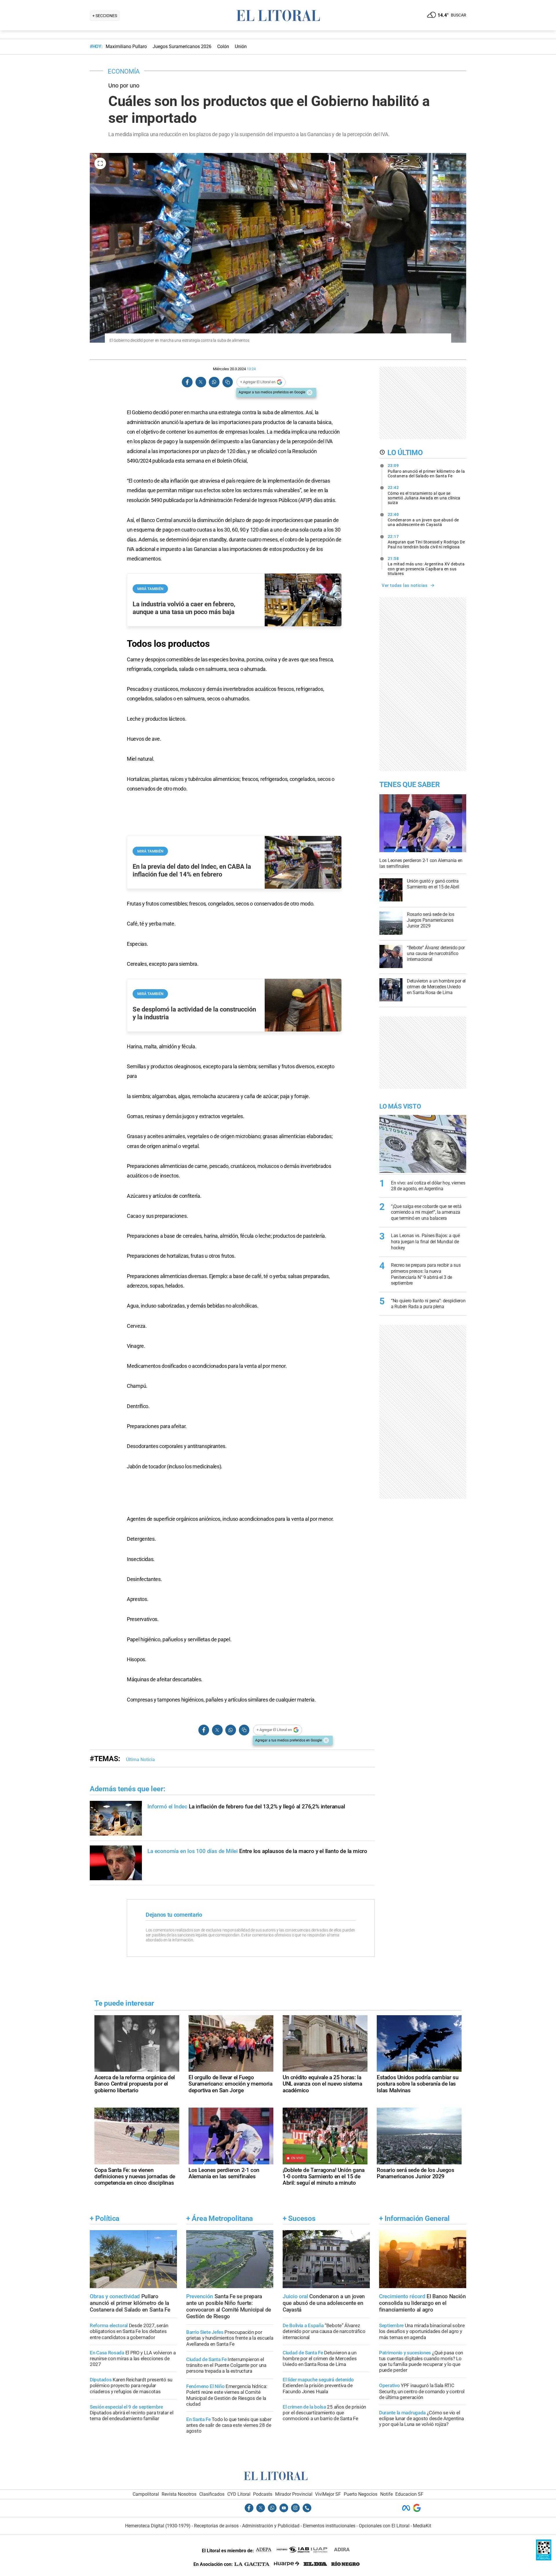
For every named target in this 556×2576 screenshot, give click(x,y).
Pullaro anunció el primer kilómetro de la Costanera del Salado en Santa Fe (426, 471)
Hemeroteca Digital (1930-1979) (158, 2526)
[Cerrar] (310, 392)
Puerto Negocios (361, 2494)
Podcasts (263, 2494)
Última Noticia (140, 1760)
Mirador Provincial (294, 2494)
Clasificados (212, 2494)
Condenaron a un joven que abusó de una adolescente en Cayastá (423, 520)
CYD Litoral (239, 2494)
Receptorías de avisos (216, 2526)
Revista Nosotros (179, 2494)
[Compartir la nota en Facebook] (187, 382)
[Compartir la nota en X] (201, 382)
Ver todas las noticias (405, 585)
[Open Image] (100, 163)
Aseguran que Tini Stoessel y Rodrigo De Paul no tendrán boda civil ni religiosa (426, 542)
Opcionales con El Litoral (384, 2526)
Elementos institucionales (329, 2526)
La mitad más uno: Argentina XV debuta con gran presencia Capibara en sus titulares (426, 566)
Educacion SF (409, 2494)
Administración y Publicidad (271, 2526)
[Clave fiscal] (544, 2559)
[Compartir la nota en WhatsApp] (214, 382)
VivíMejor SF (328, 2494)
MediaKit (422, 2526)
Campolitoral (146, 2494)
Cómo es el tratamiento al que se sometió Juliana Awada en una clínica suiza (424, 495)
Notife (386, 2494)
